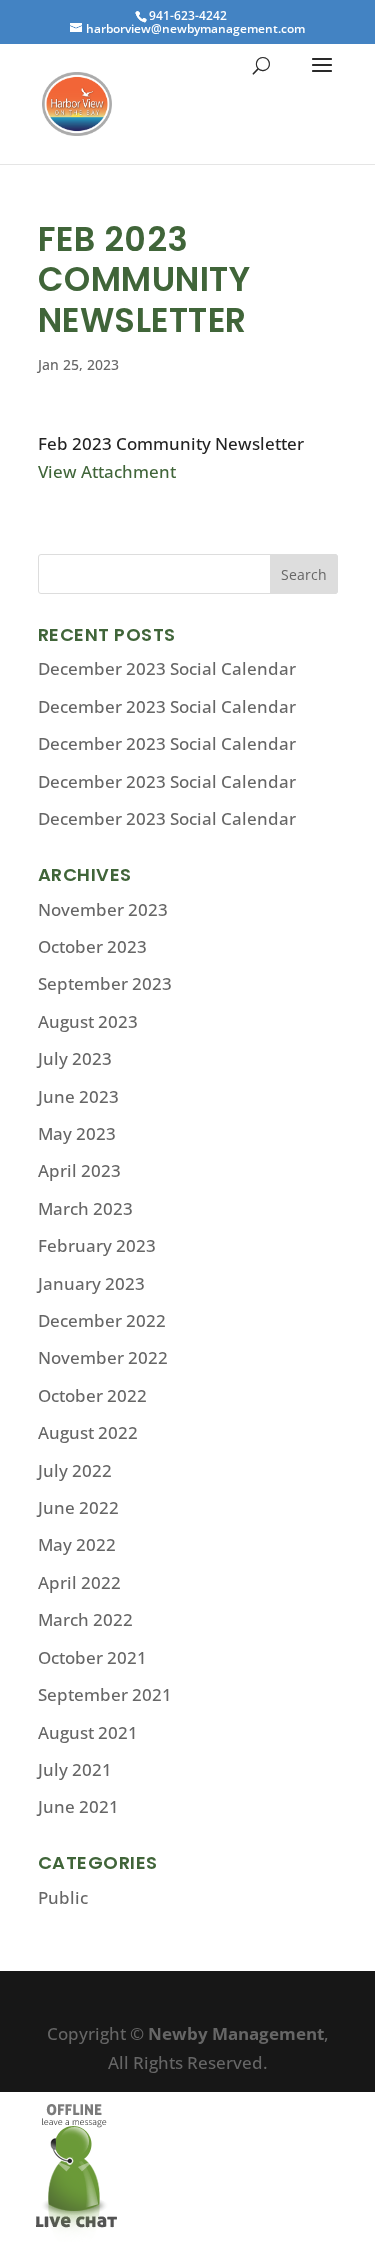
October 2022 (92, 1395)
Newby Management (236, 2033)
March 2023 (85, 1208)
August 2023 (88, 1021)
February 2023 (97, 1245)
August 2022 (88, 1432)
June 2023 (78, 1096)
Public (63, 1897)
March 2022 (85, 1619)
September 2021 (105, 1694)
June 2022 (78, 1507)
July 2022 (75, 1470)
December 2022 (102, 1320)
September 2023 (105, 983)
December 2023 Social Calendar (167, 668)
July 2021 (75, 1769)
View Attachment (107, 471)
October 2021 (92, 1657)
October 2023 (92, 946)
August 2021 (88, 1732)
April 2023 (79, 1170)
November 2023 (103, 909)
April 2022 (79, 1582)
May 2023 (77, 1133)
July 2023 (75, 1058)
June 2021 (78, 1806)
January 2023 (91, 1283)
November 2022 (103, 1357)
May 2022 (77, 1544)
